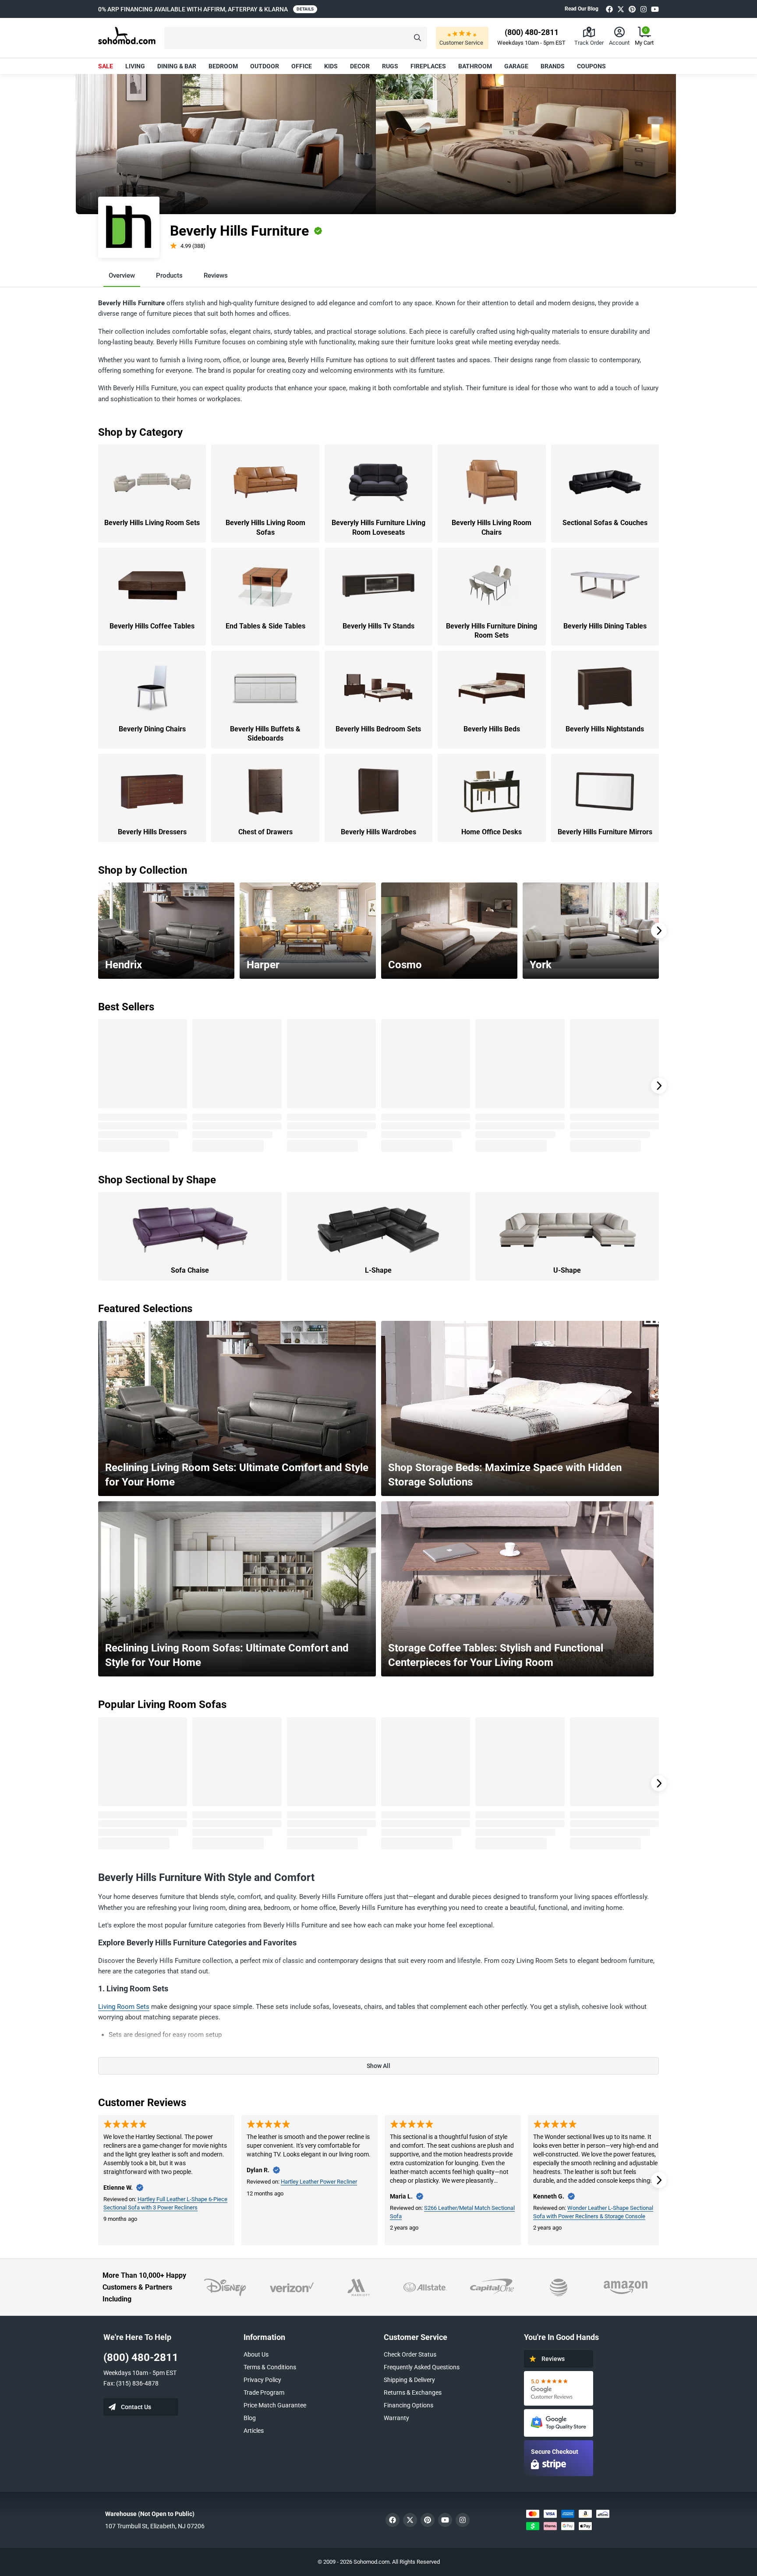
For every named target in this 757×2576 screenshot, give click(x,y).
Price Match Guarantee (275, 2405)
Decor (360, 66)
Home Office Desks (492, 832)
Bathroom (475, 66)
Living (135, 66)
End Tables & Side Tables (265, 626)
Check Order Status (410, 2354)
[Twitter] (621, 9)
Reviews (216, 275)
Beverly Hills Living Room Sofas (265, 528)
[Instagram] (644, 9)
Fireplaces (428, 66)
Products (169, 275)
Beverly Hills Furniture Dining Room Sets (492, 631)
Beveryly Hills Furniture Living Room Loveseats (378, 528)
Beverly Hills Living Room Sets (152, 523)
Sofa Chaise (190, 1270)
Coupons (591, 66)
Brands (553, 66)
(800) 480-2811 (141, 2357)
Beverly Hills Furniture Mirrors (605, 832)
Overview (122, 275)
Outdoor (265, 66)
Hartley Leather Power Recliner (319, 2182)
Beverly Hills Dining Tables (605, 626)
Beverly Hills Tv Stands (378, 626)
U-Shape (567, 1270)
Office (302, 66)
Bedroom (223, 66)
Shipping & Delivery (409, 2380)
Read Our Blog (582, 9)
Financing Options (409, 2405)
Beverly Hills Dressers (152, 832)
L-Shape (378, 1270)
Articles (254, 2431)
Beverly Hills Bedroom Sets (378, 729)
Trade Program (264, 2393)
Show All (378, 2066)
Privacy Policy (262, 2380)
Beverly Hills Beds (492, 729)
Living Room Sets (124, 2007)
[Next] (659, 931)
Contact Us (136, 2407)
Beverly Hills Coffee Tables (152, 626)
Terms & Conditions (270, 2367)
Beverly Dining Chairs (152, 729)
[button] (296, 38)
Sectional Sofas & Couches (605, 523)
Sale (106, 66)
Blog (250, 2418)
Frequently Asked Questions (422, 2367)
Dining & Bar (177, 66)
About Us (256, 2354)
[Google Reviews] (559, 2388)
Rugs (390, 66)
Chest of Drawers (265, 832)
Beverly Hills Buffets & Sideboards (265, 734)
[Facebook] (609, 9)
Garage (516, 66)
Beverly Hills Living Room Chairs (492, 528)
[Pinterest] (632, 9)
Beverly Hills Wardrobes (378, 832)
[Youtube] (655, 9)
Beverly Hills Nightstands (605, 729)
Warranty (396, 2418)
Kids (331, 66)
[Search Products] (417, 38)
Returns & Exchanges (413, 2393)
